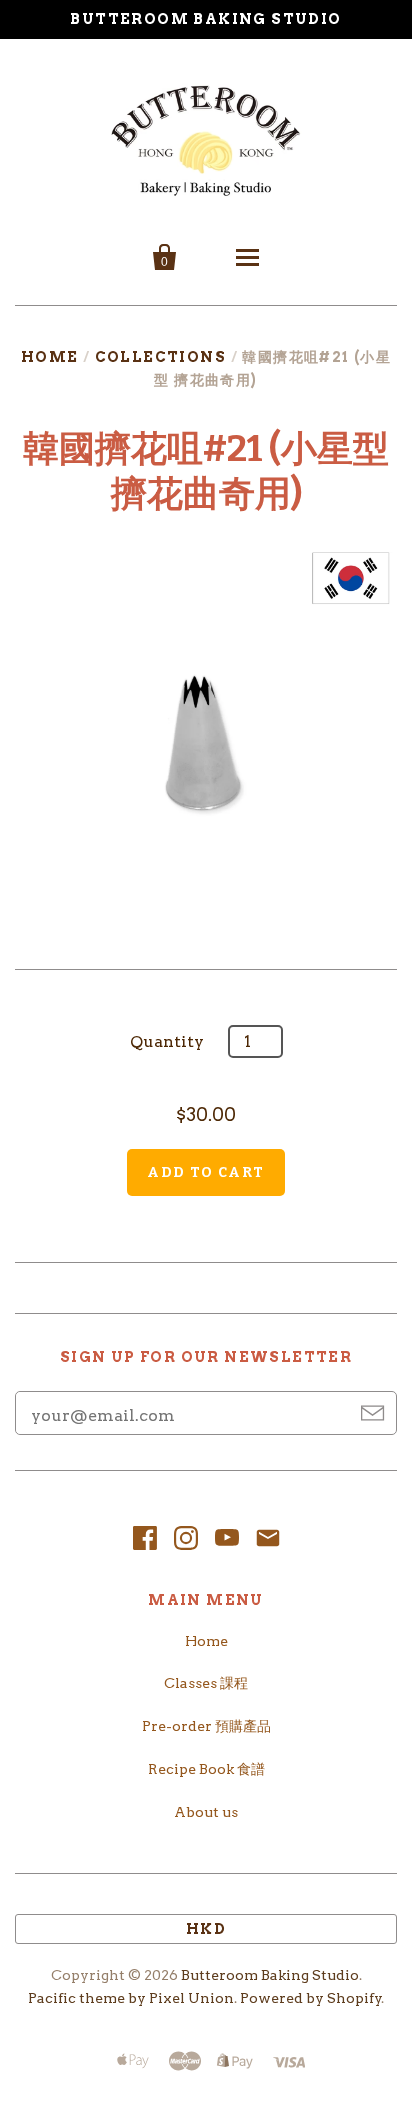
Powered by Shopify (311, 1998)
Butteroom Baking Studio (270, 1975)
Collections (160, 357)
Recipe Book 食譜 (206, 1769)
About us (206, 1812)
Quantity (167, 1041)
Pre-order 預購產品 (206, 1726)
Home (50, 357)
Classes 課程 (206, 1683)
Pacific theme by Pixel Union (131, 1998)
